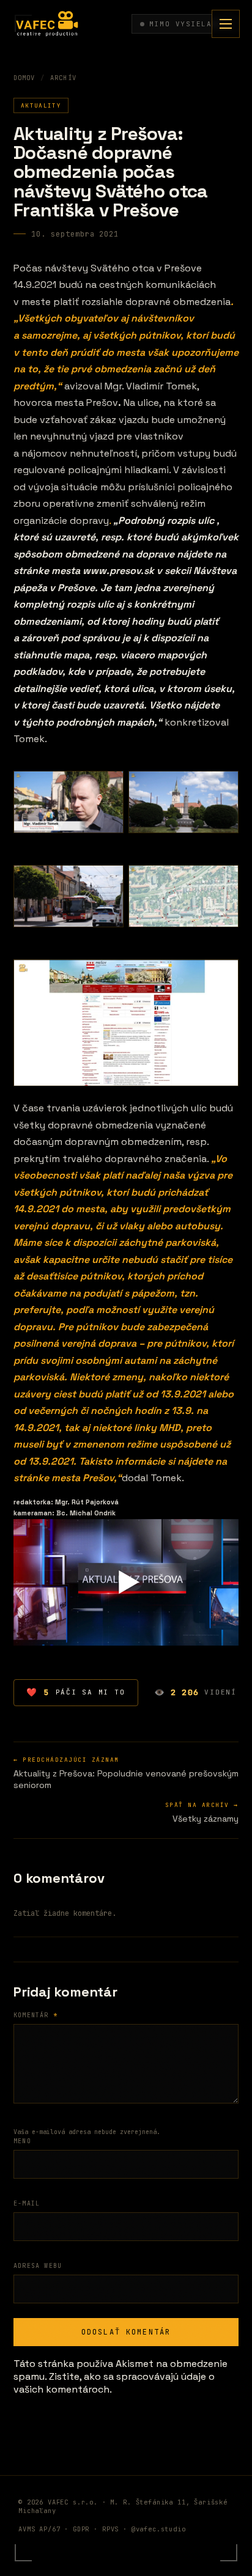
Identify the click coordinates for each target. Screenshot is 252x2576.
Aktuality (41, 105)
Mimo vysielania (188, 24)
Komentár (35, 2015)
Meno (22, 2141)
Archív (63, 78)
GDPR (81, 2529)
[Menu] (226, 24)
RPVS (110, 2529)
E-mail (27, 2203)
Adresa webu (38, 2266)
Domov (24, 78)
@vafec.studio (159, 2529)
